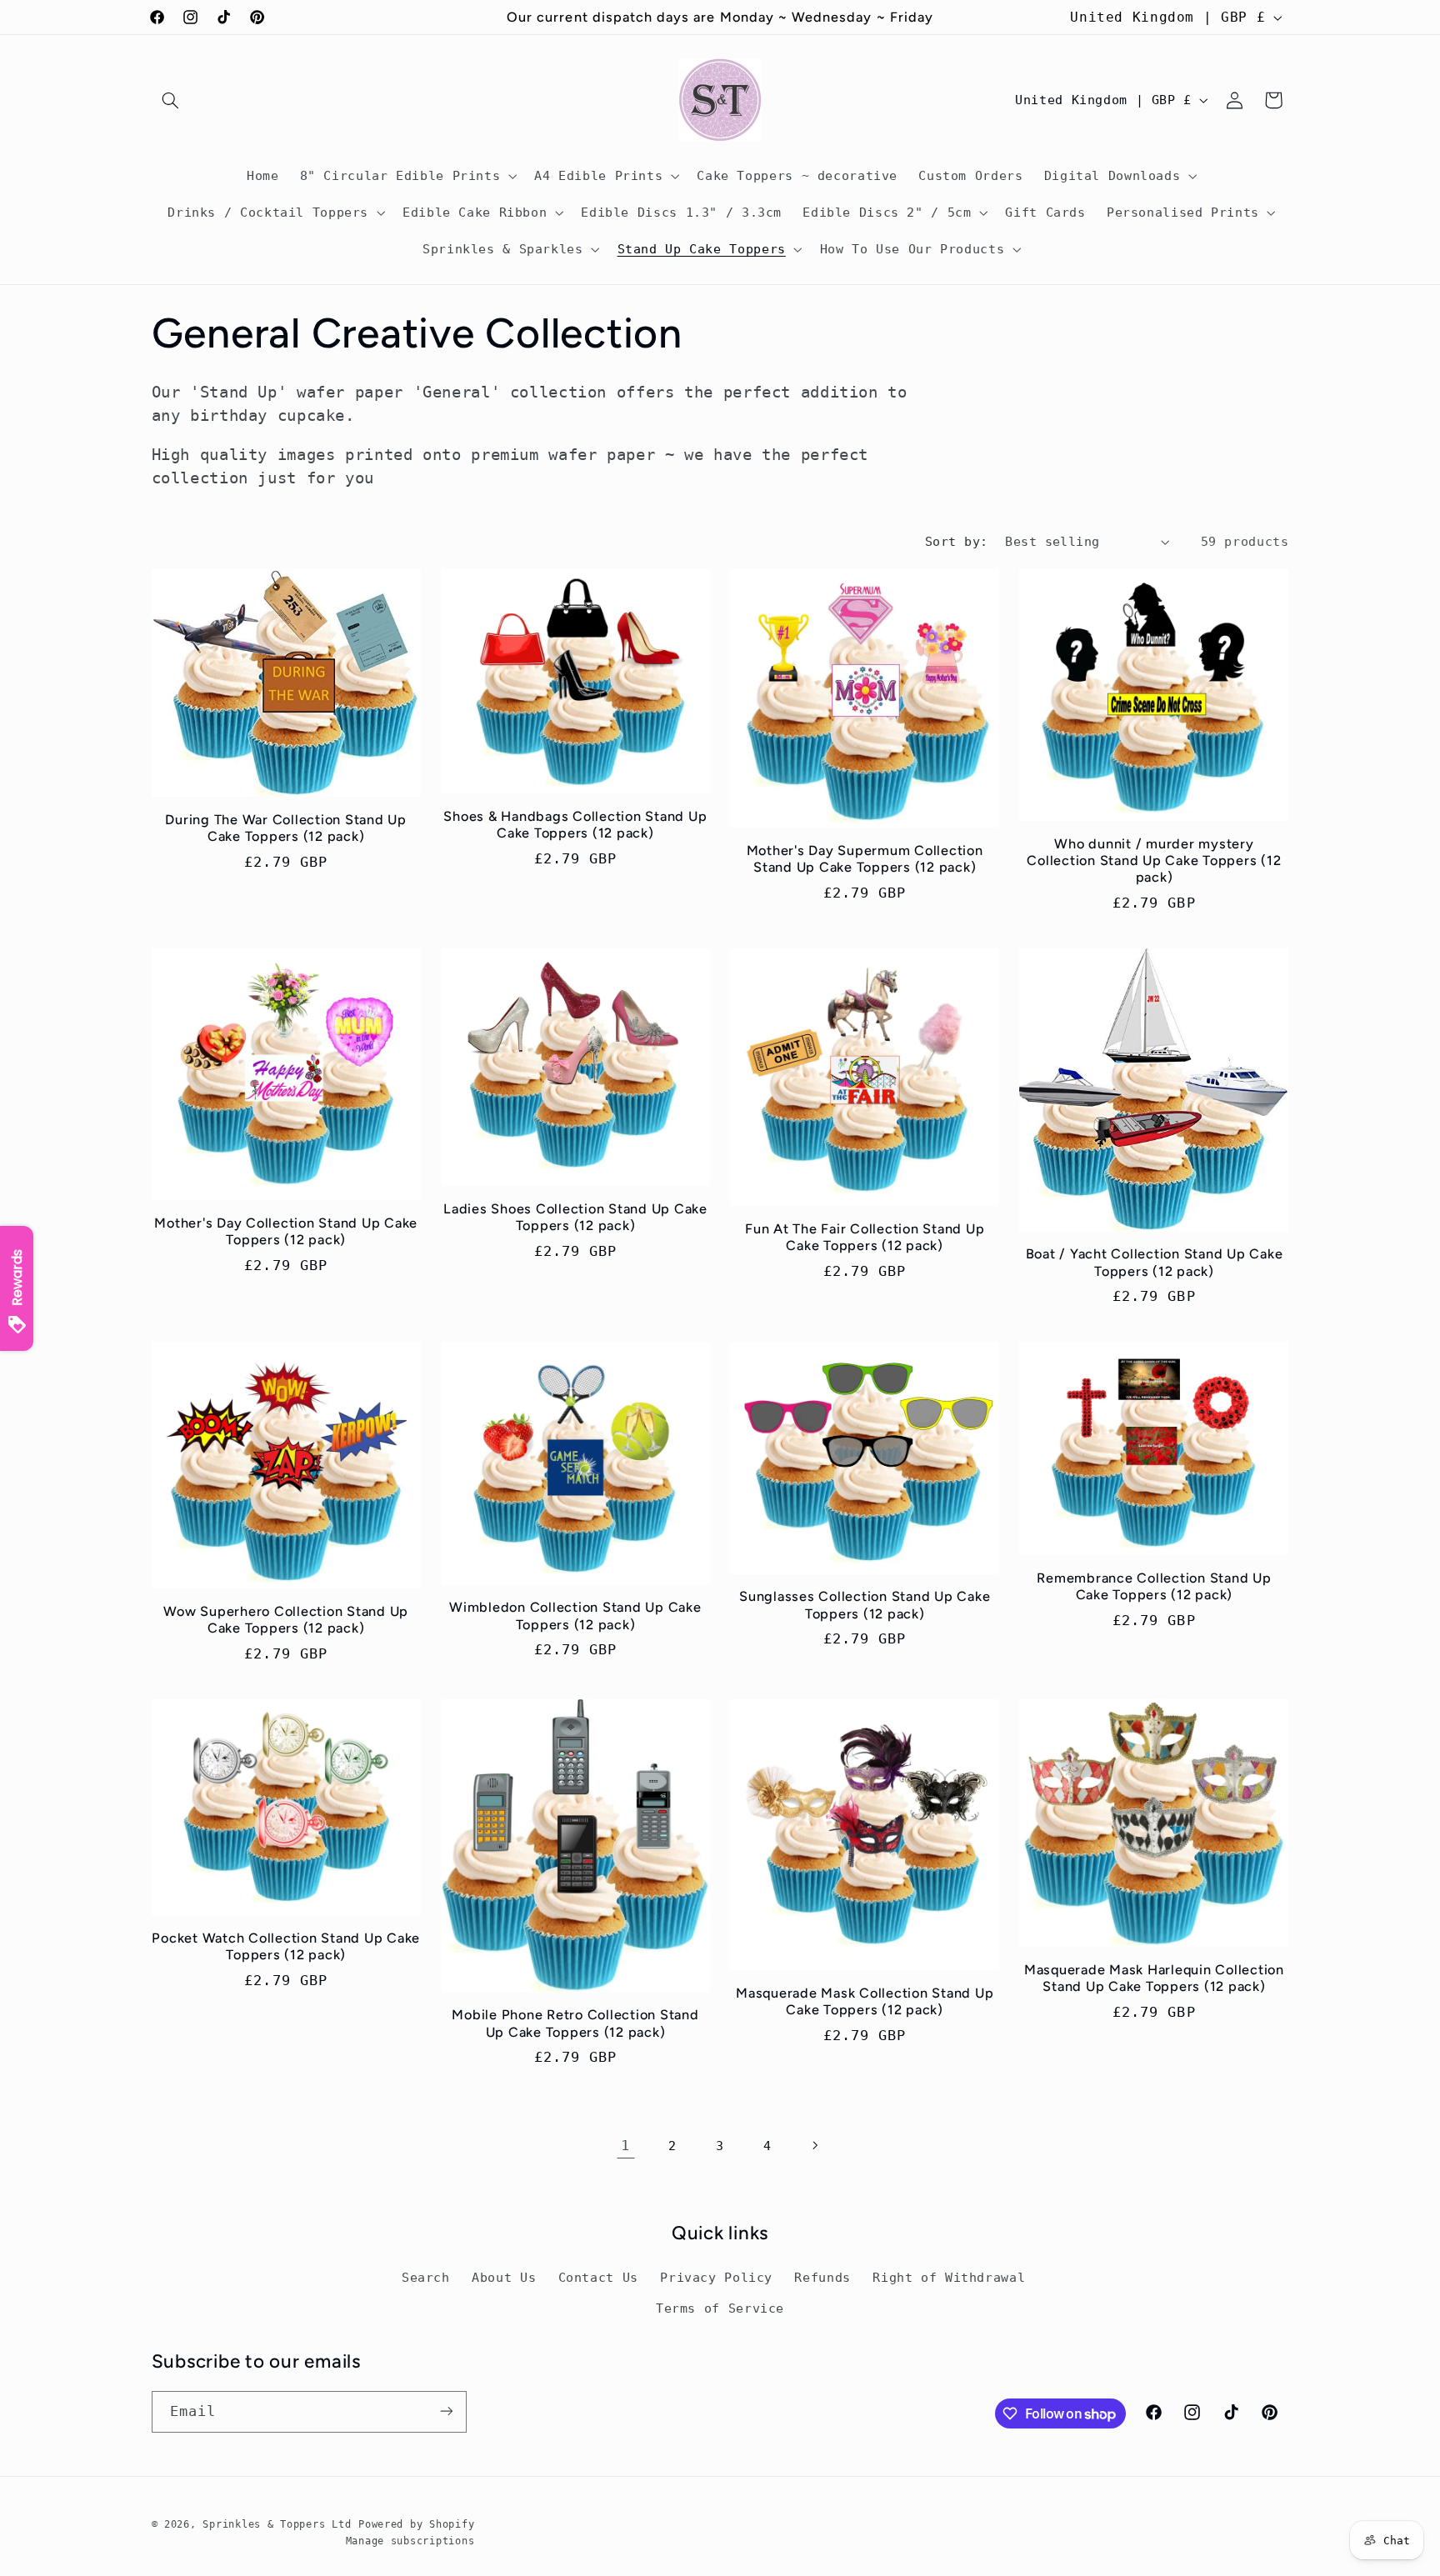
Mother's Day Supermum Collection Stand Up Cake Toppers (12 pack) (865, 859)
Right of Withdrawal (949, 2278)
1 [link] (625, 2145)
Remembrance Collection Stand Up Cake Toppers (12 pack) (1154, 1586)
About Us (504, 2278)
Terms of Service (720, 2308)
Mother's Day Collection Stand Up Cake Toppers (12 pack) (286, 1231)
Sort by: (956, 541)
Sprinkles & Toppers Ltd (277, 2524)
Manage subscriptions (410, 2541)
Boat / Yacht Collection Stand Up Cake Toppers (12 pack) (1155, 1262)
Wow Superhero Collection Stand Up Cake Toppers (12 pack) (286, 1620)
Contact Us (598, 2278)
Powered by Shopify (416, 2524)
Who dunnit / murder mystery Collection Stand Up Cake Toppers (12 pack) (1154, 861)
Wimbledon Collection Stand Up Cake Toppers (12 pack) (575, 1616)
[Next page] (814, 2146)
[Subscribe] (446, 2411)
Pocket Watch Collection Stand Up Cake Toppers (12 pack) (286, 1946)
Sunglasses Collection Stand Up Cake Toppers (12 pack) (865, 1605)
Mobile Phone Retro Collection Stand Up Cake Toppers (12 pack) (575, 2023)
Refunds (822, 2278)
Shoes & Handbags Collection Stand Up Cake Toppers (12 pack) (575, 825)
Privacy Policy (716, 2278)
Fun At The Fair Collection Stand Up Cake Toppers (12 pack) (865, 1237)
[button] (171, 100)
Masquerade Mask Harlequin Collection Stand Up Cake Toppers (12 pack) (1154, 1978)
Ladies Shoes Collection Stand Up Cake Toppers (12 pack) (575, 1217)
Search (426, 2278)
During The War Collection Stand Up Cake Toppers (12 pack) (286, 828)
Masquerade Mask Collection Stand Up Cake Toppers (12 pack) (865, 2001)
